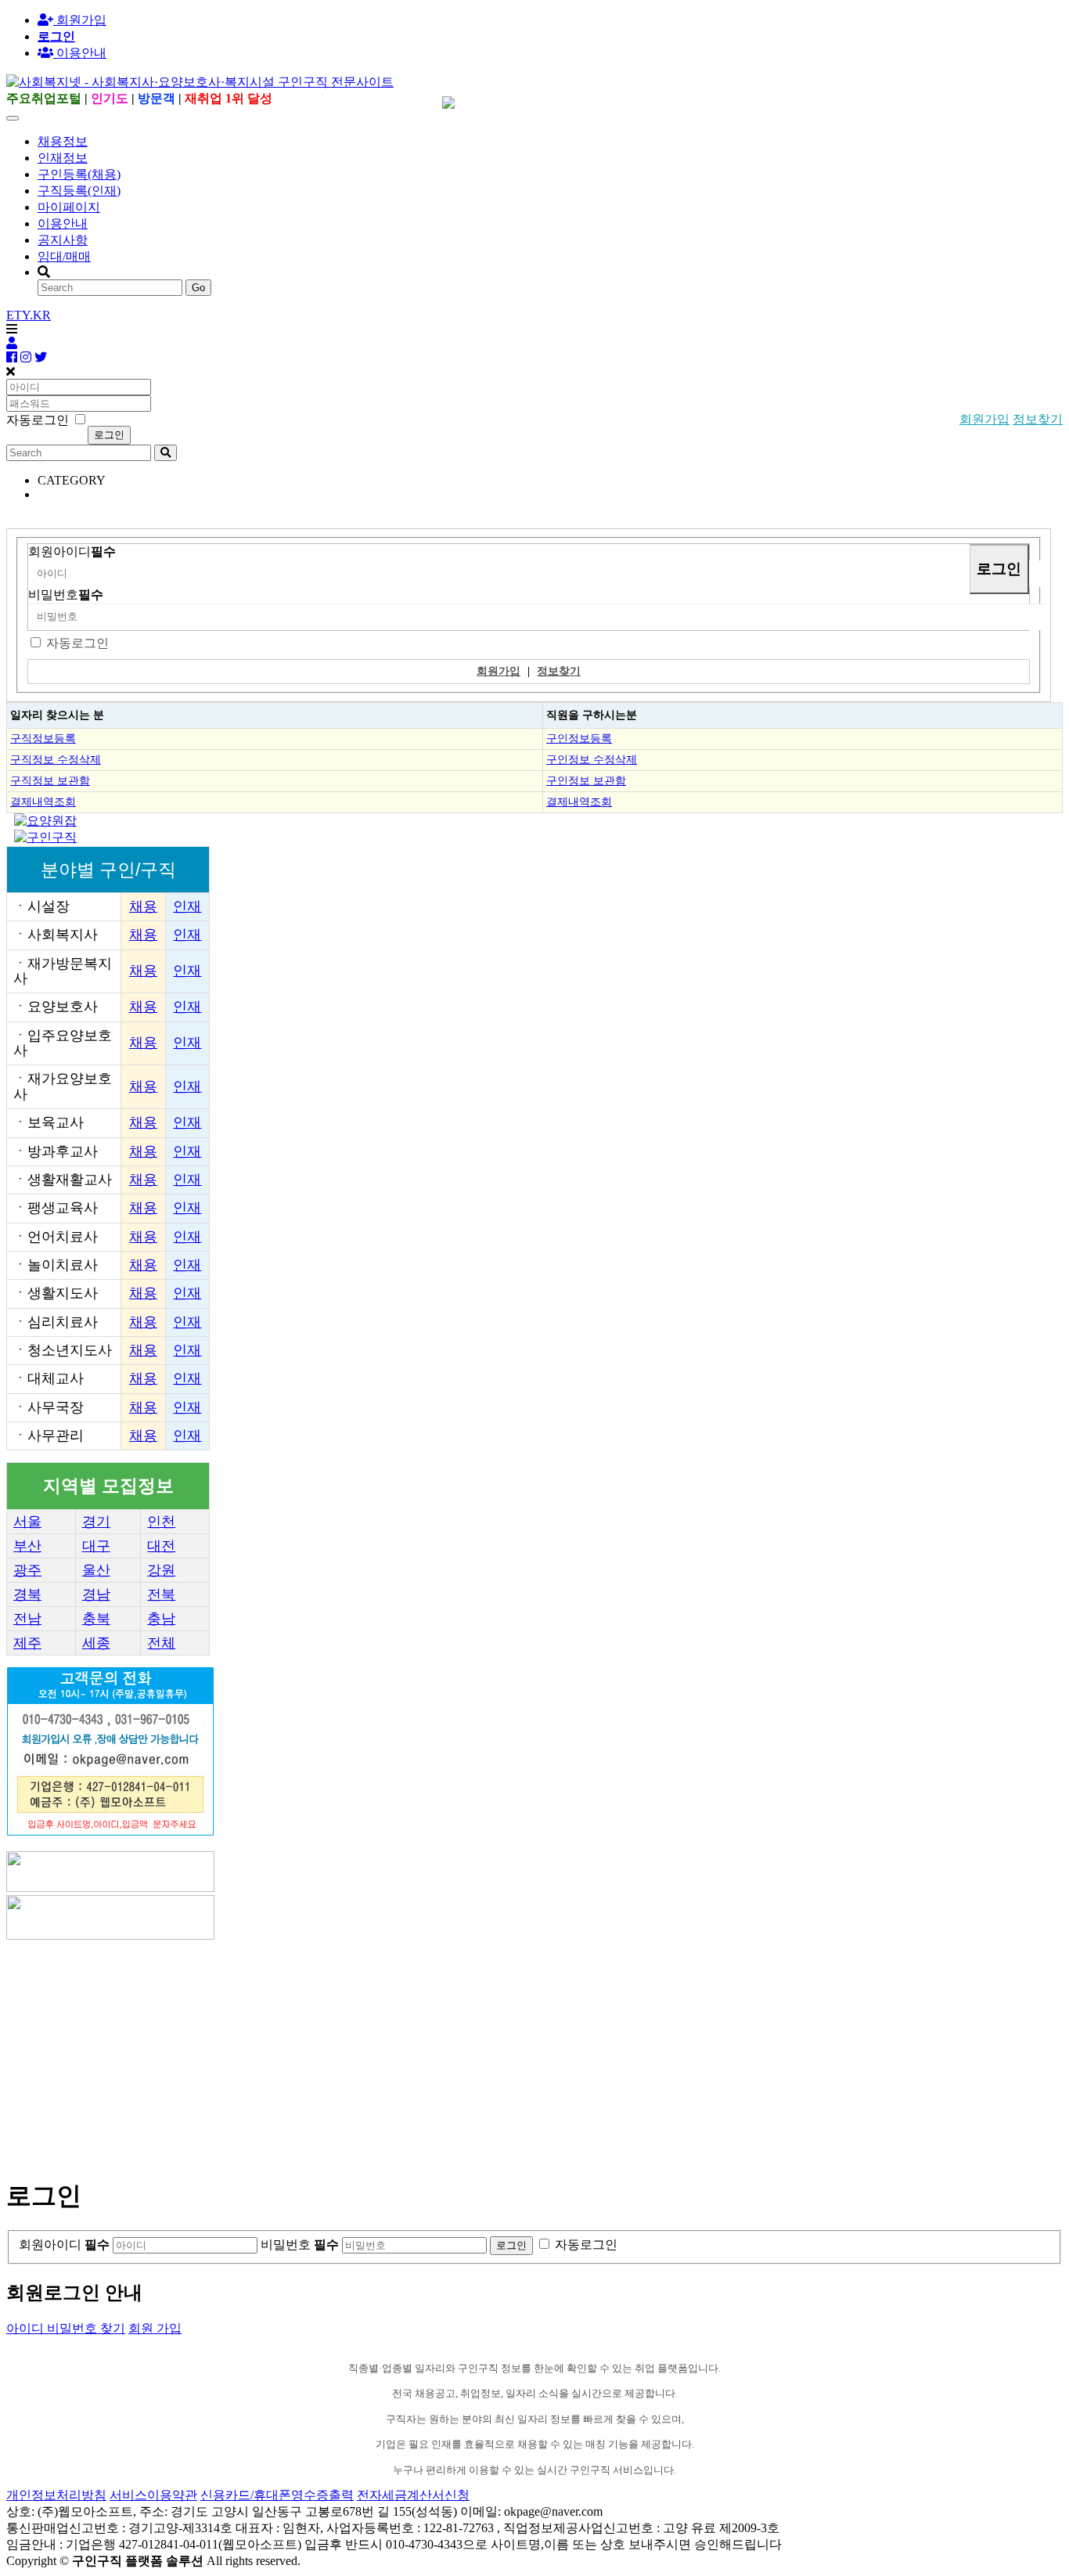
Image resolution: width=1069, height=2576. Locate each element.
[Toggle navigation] (13, 118)
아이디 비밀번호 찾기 (66, 2328)
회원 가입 (155, 2328)
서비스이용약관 (153, 2495)
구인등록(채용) (79, 174)
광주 (27, 1570)
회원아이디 (72, 551)
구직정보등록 (43, 738)
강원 (161, 1570)
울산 (96, 1570)
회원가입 (80, 20)
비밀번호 (66, 594)
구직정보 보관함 (50, 780)
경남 (96, 1594)
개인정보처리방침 (56, 2495)
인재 (187, 906)
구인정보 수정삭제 (592, 759)
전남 (27, 1619)
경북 (27, 1594)
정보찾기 (1038, 419)
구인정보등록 (579, 738)
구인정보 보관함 (586, 780)
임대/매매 (64, 256)
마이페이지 (69, 207)
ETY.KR (29, 315)
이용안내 (63, 223)
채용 (143, 906)
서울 (27, 1522)
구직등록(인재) (79, 191)
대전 (161, 1546)
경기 (96, 1522)
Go (198, 288)
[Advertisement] (476, 2052)
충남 (161, 1619)
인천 (161, 1522)
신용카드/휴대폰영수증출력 (277, 2495)
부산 (27, 1546)
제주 (27, 1643)
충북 (96, 1619)
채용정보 (63, 141)
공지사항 (63, 240)
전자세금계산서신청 (413, 2495)
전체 (161, 1643)
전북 (161, 1594)
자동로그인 (77, 643)
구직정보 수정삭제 (56, 759)
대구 (96, 1546)
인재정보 (63, 158)
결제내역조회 (43, 802)
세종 (96, 1643)
